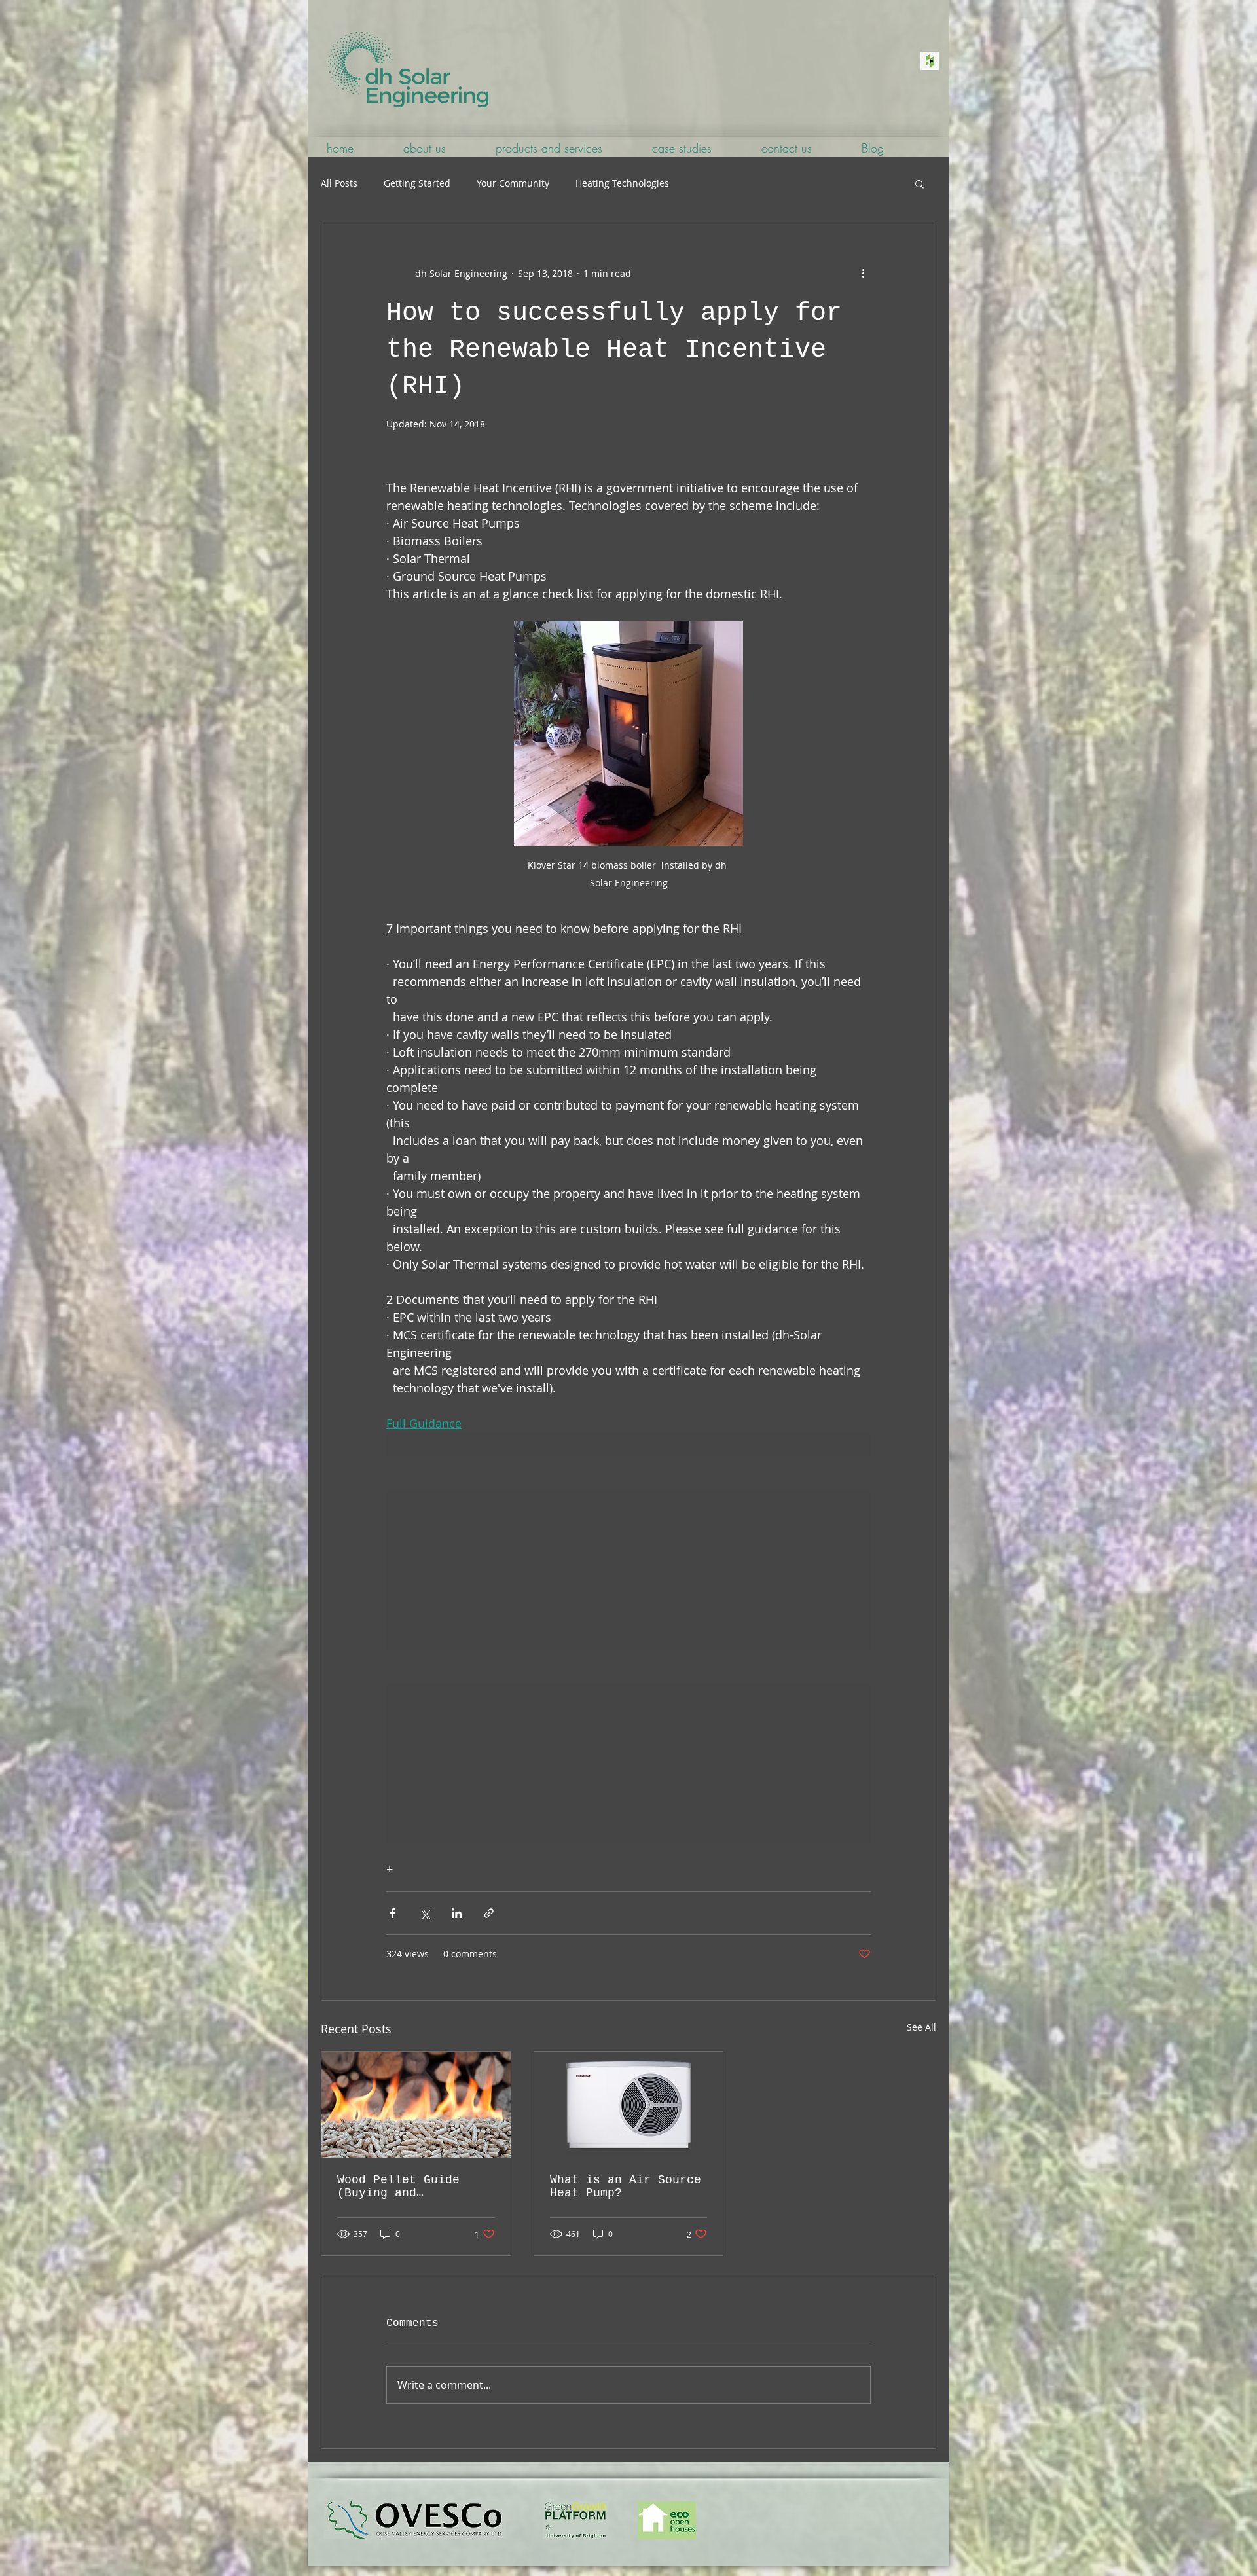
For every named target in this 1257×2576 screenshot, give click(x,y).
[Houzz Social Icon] (930, 61)
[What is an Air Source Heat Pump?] (629, 2105)
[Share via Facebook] (392, 1913)
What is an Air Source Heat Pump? (626, 2186)
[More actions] (863, 273)
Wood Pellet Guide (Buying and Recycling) (398, 2186)
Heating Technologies (622, 183)
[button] (920, 183)
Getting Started (417, 183)
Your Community (513, 183)
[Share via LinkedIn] (457, 1913)
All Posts (339, 183)
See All (921, 2027)
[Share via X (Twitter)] (425, 1913)
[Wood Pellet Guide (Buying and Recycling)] (416, 2105)
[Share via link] (489, 1913)
